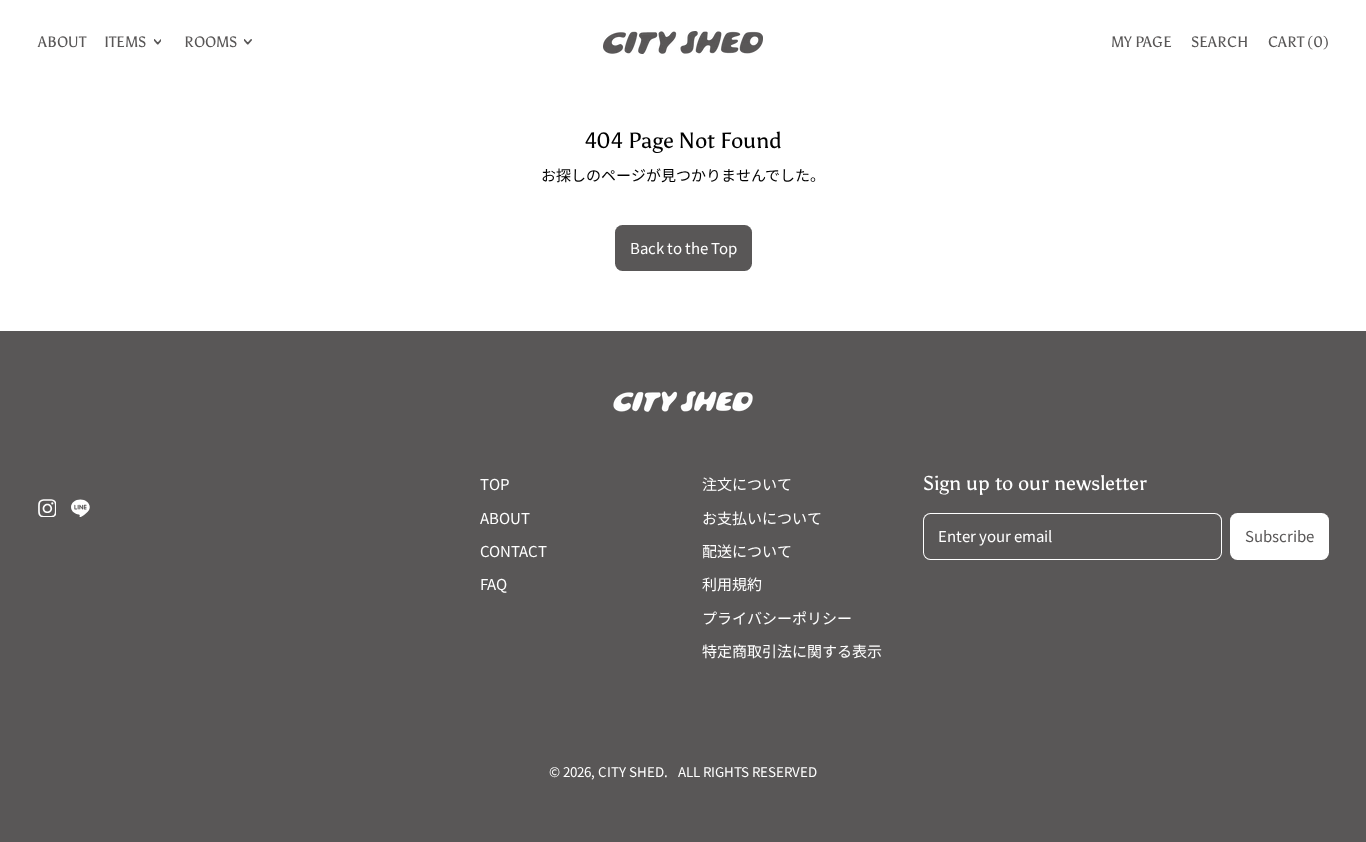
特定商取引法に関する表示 (792, 650)
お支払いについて (762, 517)
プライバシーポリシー (777, 617)
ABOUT (62, 42)
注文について (747, 483)
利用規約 (732, 583)
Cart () (1298, 46)
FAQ (493, 583)
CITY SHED (631, 771)
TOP (495, 483)
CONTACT (513, 550)
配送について (747, 550)
